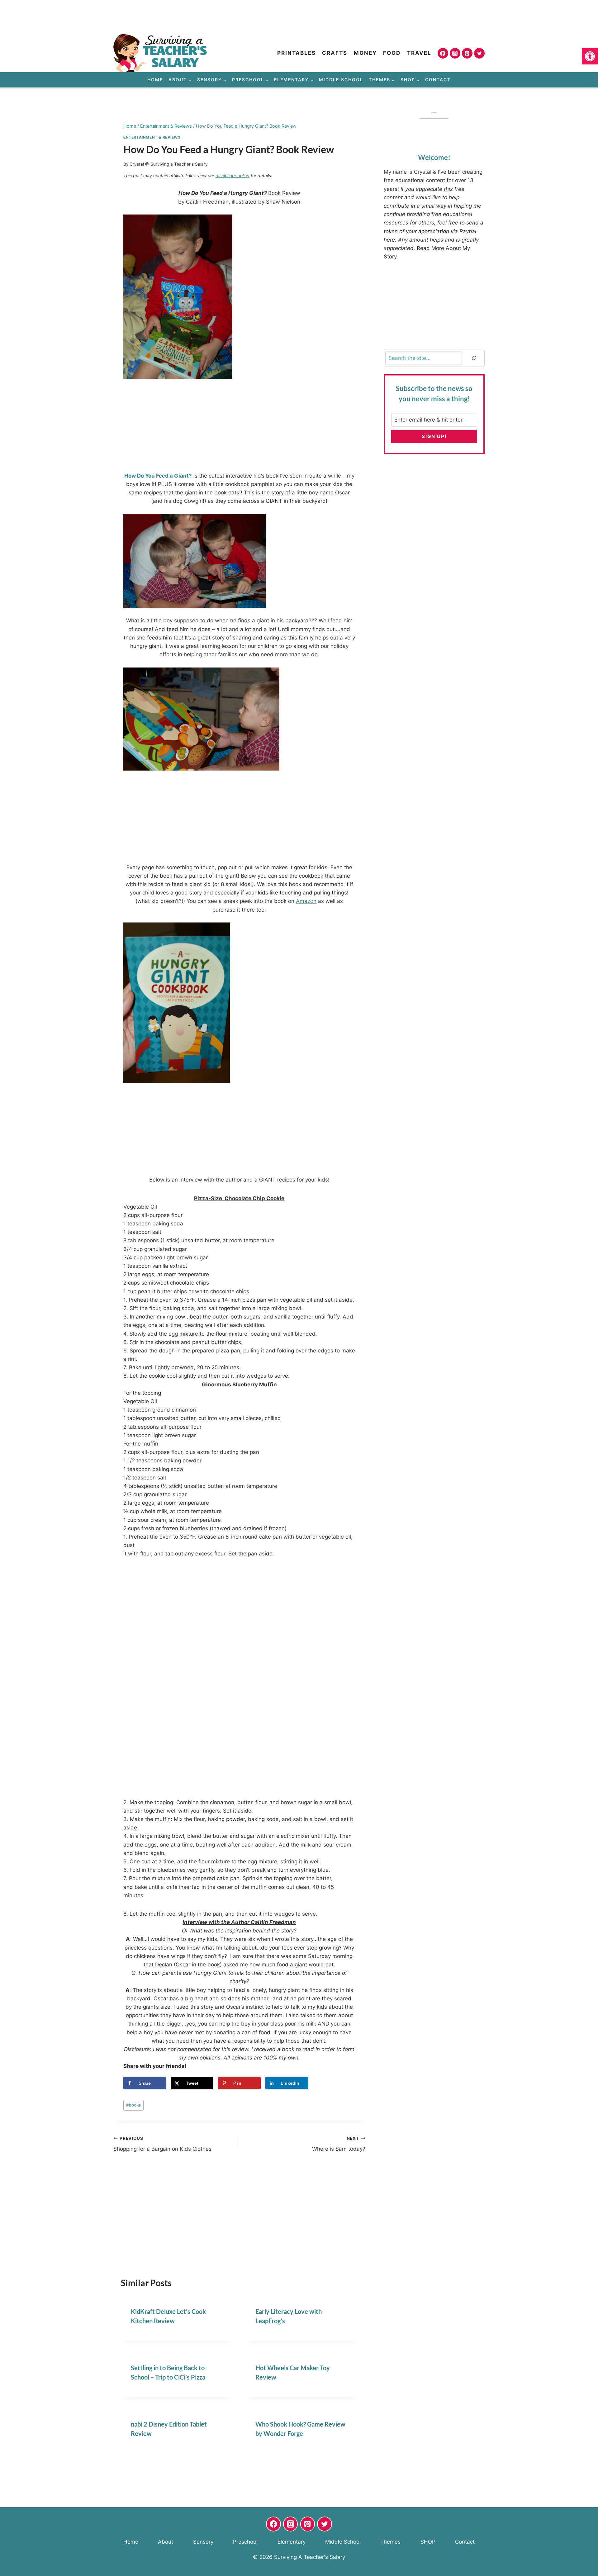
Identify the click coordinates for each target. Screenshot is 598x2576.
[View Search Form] (593, 80)
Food (392, 53)
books (133, 2105)
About (166, 2542)
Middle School (341, 80)
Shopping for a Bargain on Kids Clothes (162, 2144)
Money (365, 53)
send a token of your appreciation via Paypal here (434, 231)
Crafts (335, 53)
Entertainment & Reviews (152, 137)
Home (155, 80)
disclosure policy (233, 175)
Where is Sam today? (339, 2144)
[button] (590, 56)
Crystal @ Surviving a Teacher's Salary (169, 164)
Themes (390, 2542)
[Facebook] (443, 53)
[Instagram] (455, 53)
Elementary (292, 2542)
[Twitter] (479, 53)
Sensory (203, 2542)
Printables (297, 53)
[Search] (474, 358)
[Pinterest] (467, 53)
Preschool (245, 2542)
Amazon (306, 901)
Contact (438, 80)
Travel (419, 53)
